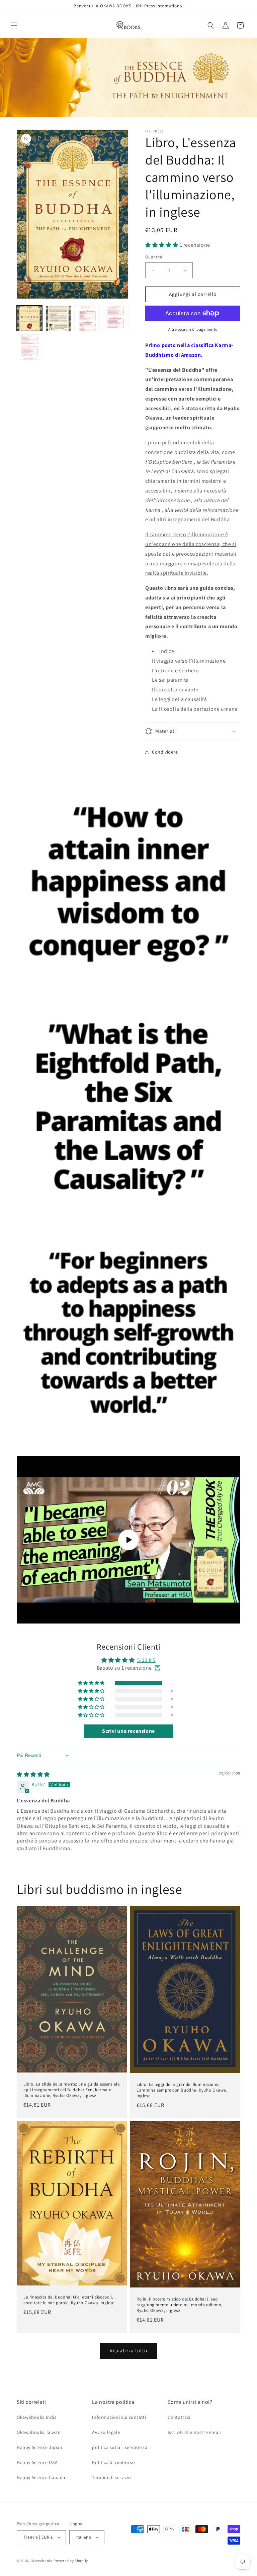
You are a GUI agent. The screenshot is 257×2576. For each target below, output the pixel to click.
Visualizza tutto (128, 2350)
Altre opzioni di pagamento (193, 329)
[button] (14, 25)
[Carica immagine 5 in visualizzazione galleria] (29, 347)
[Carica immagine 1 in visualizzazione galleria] (29, 318)
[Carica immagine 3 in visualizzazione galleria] (87, 318)
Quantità (154, 257)
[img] (33, 1774)
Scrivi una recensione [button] (128, 1731)
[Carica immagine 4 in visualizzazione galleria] (116, 318)
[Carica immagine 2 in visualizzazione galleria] (58, 318)
